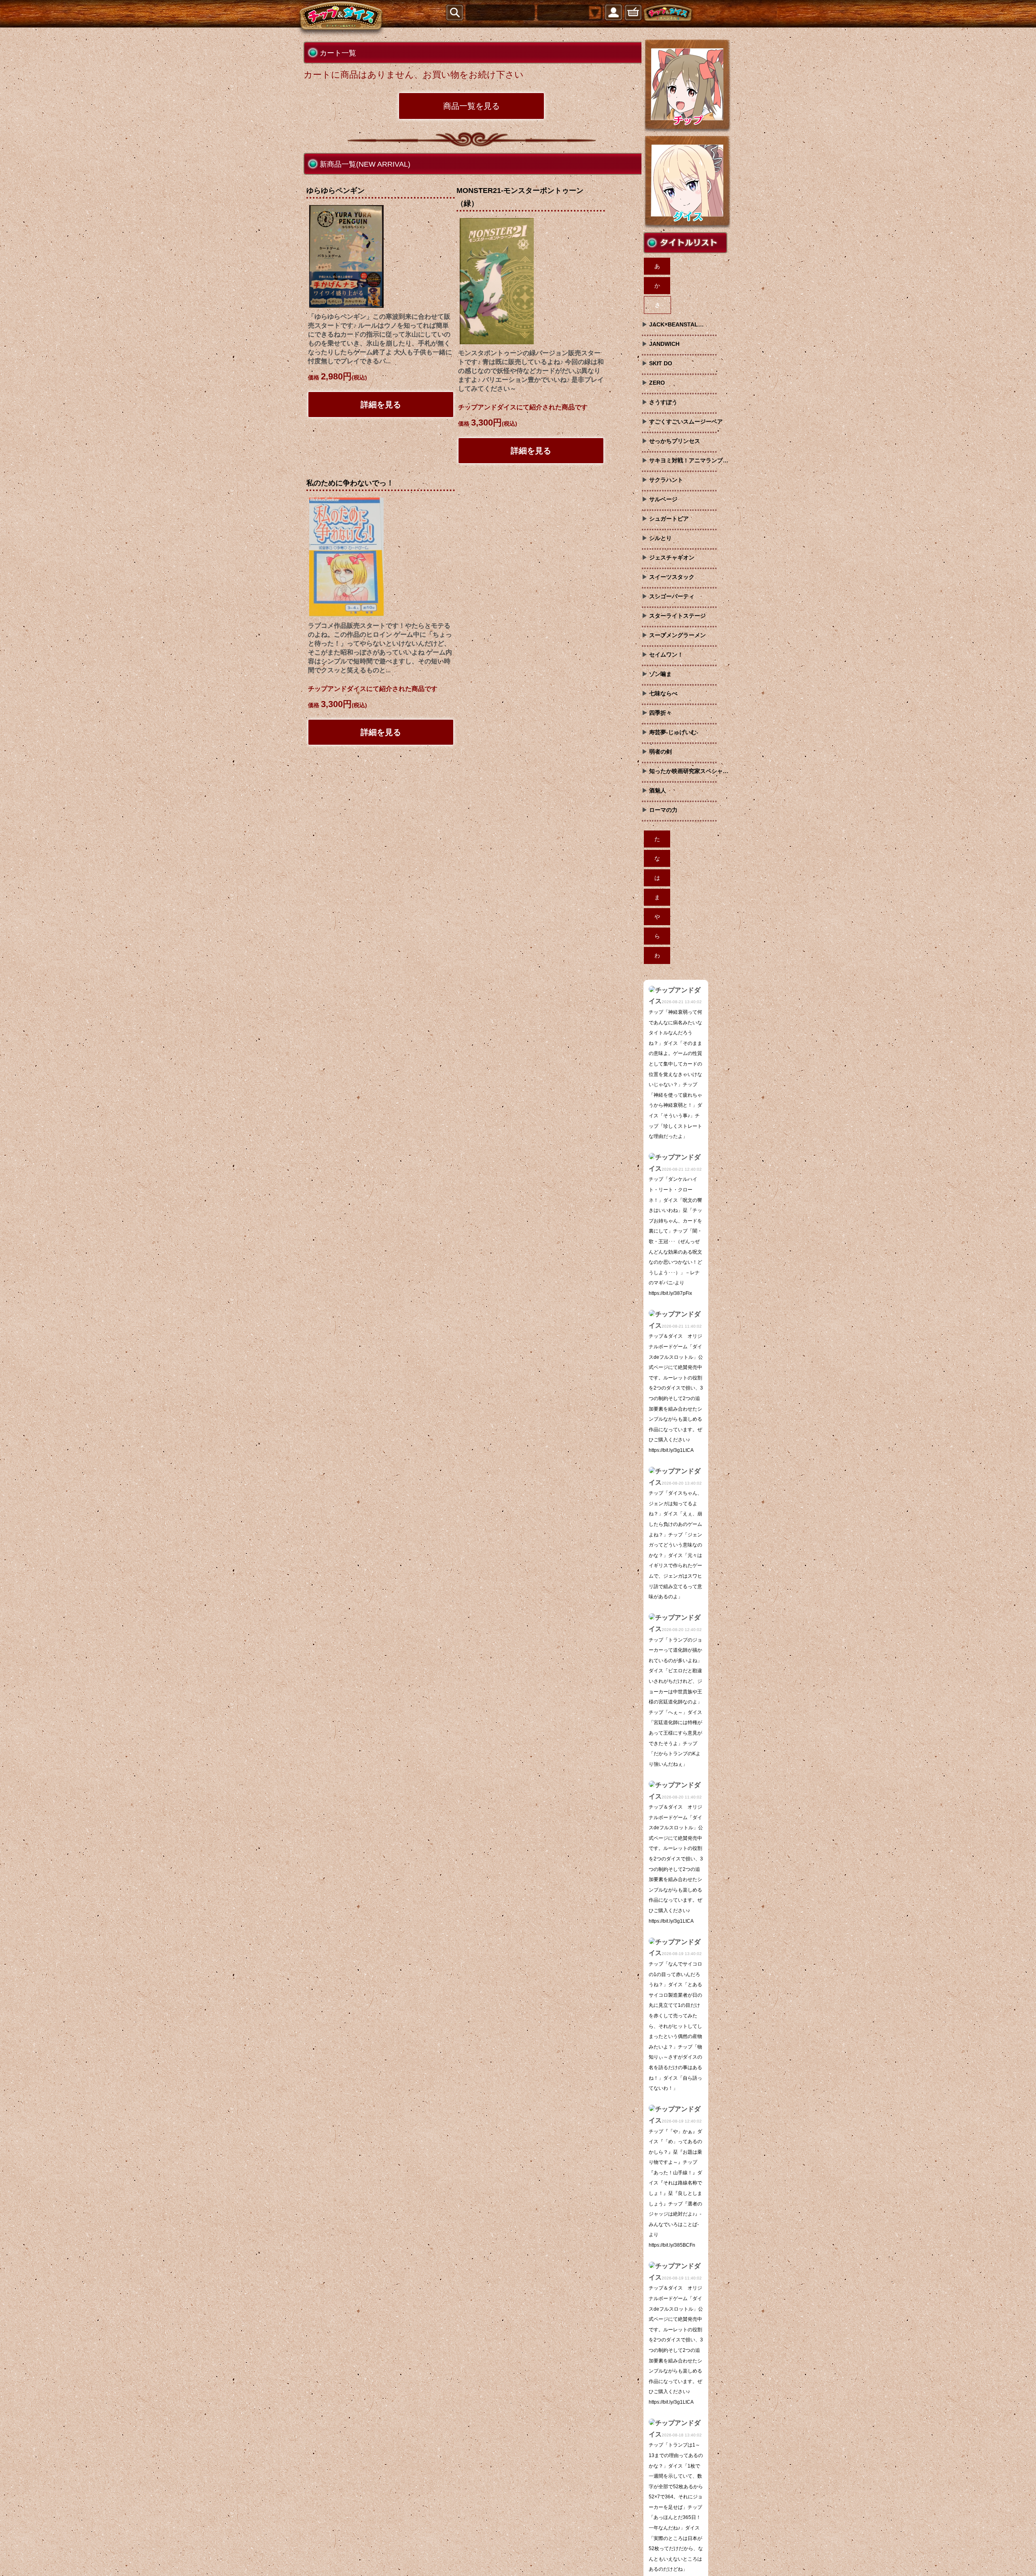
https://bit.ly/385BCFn (672, 2245)
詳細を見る (381, 405)
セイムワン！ (666, 655)
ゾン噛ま (660, 674)
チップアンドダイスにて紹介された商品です (523, 407)
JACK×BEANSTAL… (676, 324)
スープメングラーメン (677, 635)
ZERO (657, 383)
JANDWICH (664, 344)
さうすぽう (663, 402)
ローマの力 (663, 810)
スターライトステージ (677, 616)
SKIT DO (661, 363)
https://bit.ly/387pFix (670, 1293)
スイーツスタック (672, 577)
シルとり (660, 538)
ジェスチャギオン (672, 557)
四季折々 (660, 713)
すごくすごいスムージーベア (686, 422)
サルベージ (663, 499)
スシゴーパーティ (672, 596)
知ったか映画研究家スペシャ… (689, 771)
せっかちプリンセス (675, 441)
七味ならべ (663, 693)
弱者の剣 (660, 752)
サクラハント (666, 480)
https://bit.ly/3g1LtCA (671, 1450)
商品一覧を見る (471, 106)
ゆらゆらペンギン (335, 191)
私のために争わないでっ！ (350, 483)
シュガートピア (669, 519)
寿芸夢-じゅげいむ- (674, 732)
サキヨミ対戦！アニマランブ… (689, 460)
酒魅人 (658, 790)
